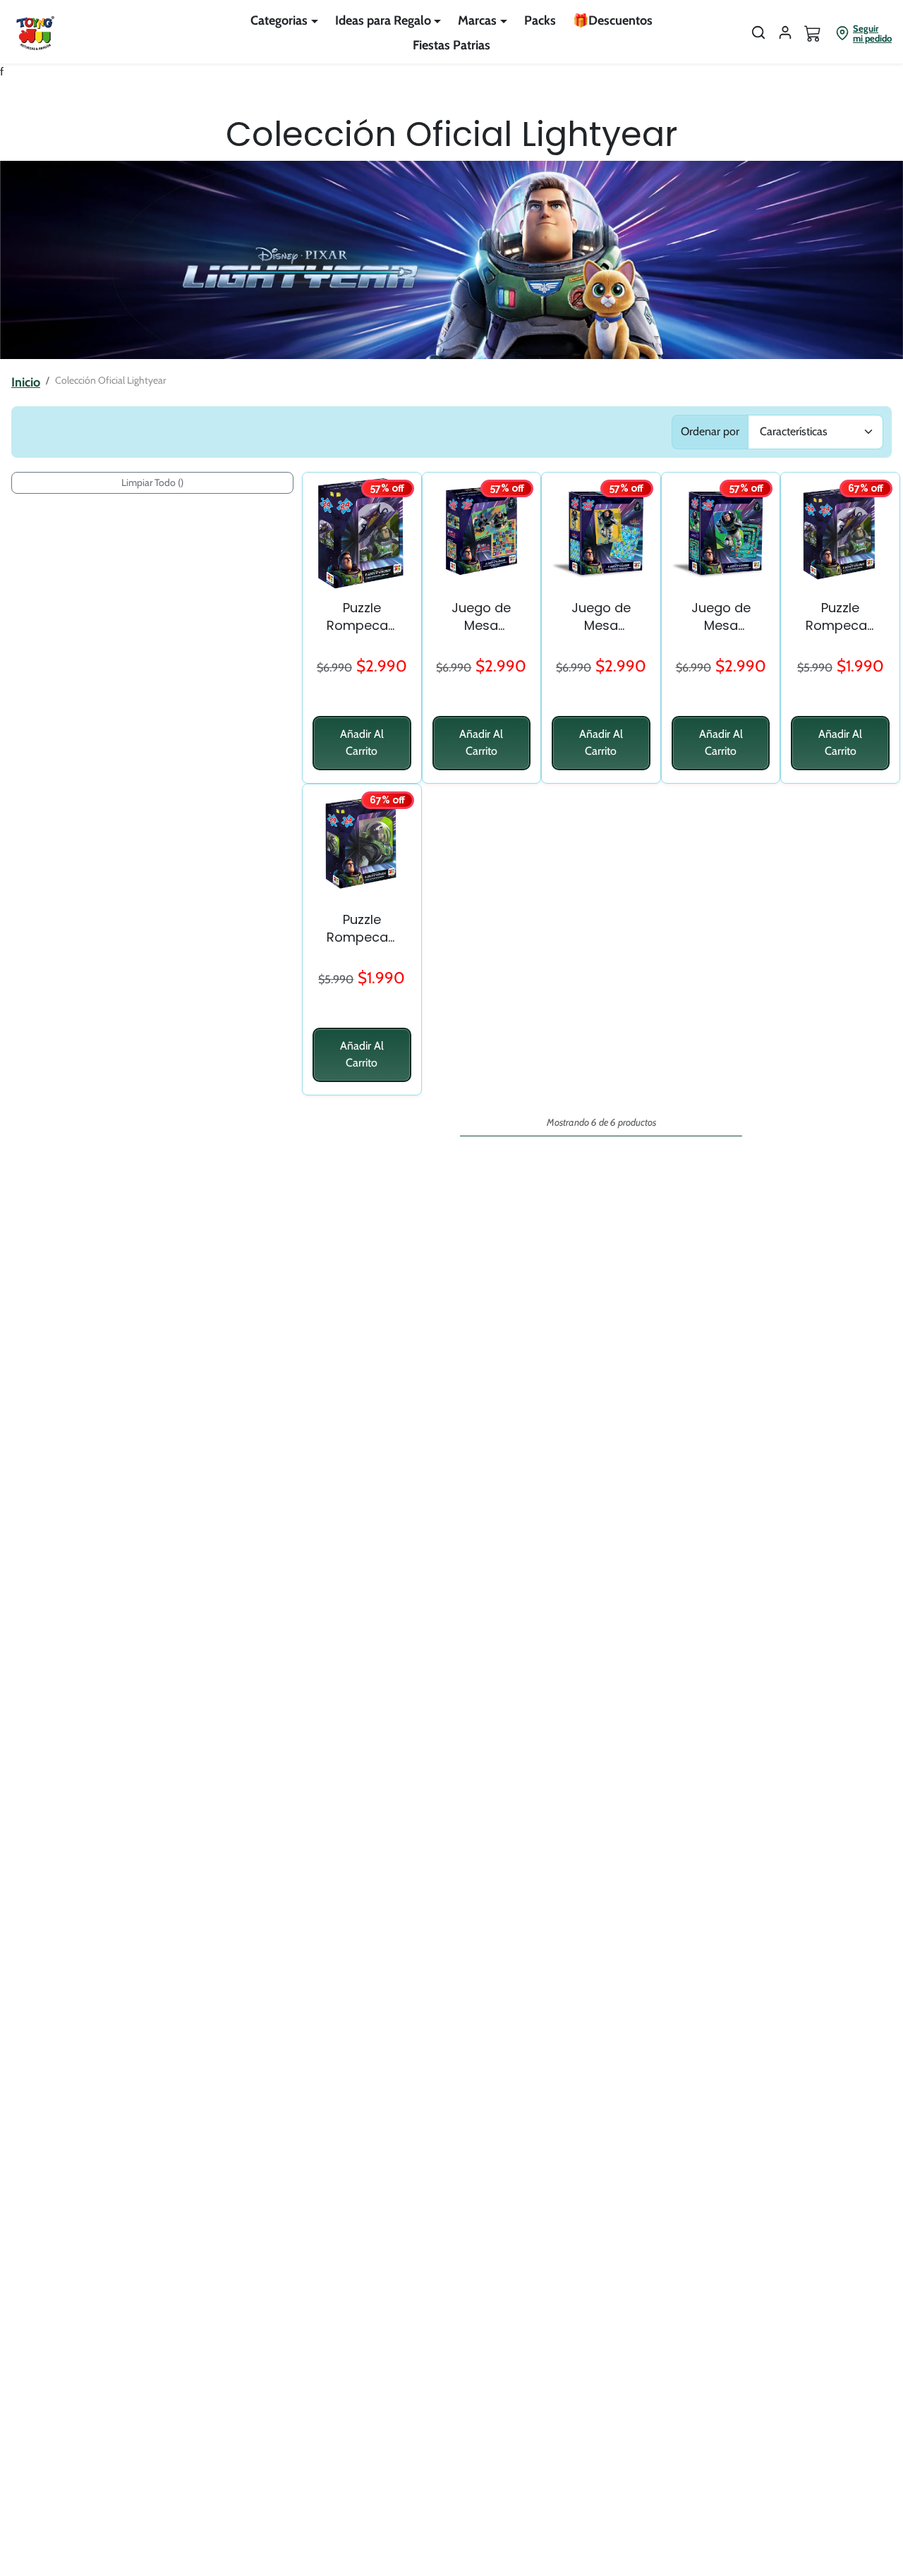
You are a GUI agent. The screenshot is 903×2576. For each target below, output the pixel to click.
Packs (540, 20)
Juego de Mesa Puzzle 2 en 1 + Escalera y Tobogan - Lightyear (601, 616)
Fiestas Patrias (451, 45)
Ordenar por (710, 431)
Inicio (26, 382)
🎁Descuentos (613, 20)
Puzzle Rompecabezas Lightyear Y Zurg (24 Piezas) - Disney (841, 616)
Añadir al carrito (362, 742)
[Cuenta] (785, 32)
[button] (758, 32)
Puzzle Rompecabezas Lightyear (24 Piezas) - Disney (362, 928)
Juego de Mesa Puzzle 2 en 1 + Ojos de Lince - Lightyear (481, 616)
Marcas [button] (477, 20)
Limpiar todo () (152, 482)
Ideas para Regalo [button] (383, 20)
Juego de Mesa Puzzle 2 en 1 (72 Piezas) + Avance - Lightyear (721, 616)
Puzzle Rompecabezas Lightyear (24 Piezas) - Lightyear (362, 616)
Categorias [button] (279, 20)
